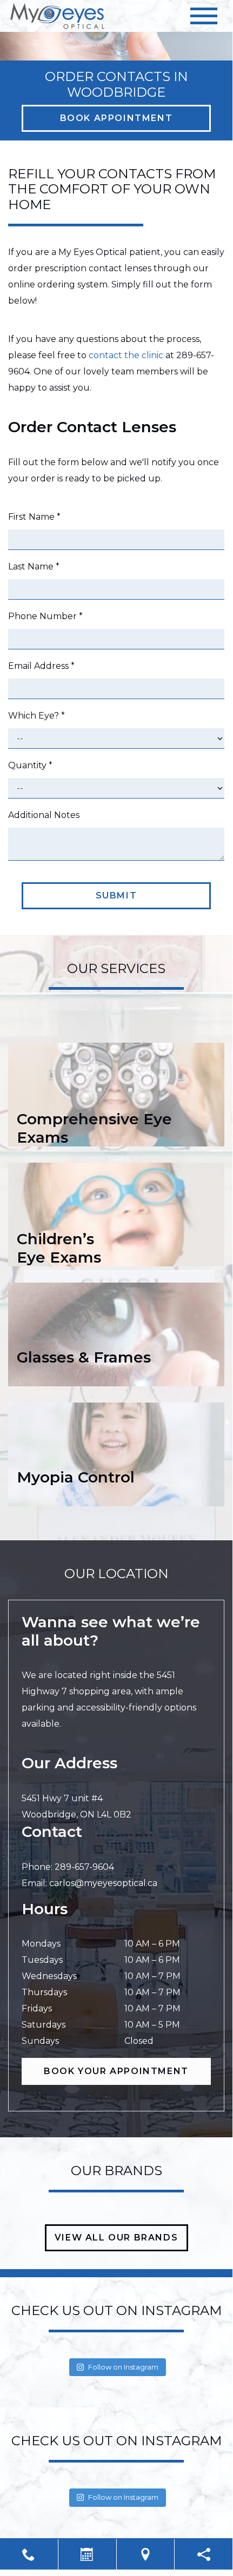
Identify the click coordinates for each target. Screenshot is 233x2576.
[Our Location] (146, 2554)
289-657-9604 (84, 1867)
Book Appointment (117, 118)
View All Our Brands (116, 2238)
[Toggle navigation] (204, 16)
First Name (34, 517)
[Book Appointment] (87, 2554)
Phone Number (45, 616)
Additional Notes (44, 815)
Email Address (41, 666)
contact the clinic (126, 355)
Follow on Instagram (123, 2367)
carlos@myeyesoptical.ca (103, 1883)
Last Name (34, 566)
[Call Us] (29, 2554)
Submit (117, 895)
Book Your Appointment (116, 2071)
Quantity (30, 765)
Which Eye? (36, 716)
